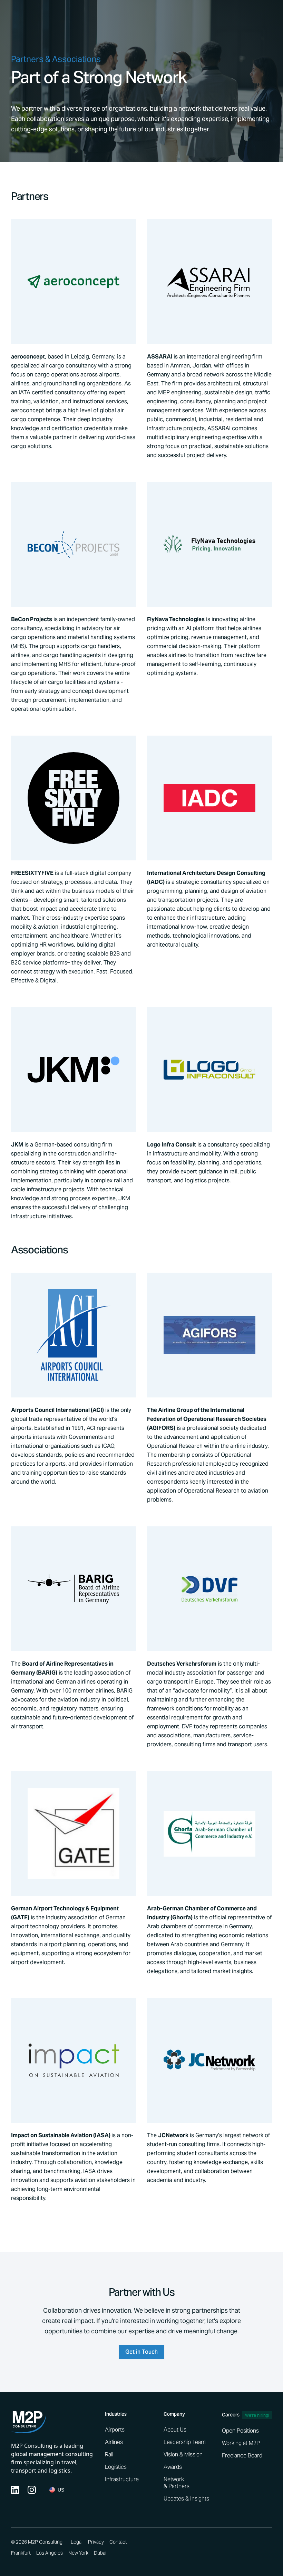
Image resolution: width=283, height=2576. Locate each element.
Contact (118, 2542)
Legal (77, 2542)
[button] (57, 2490)
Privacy (96, 2542)
